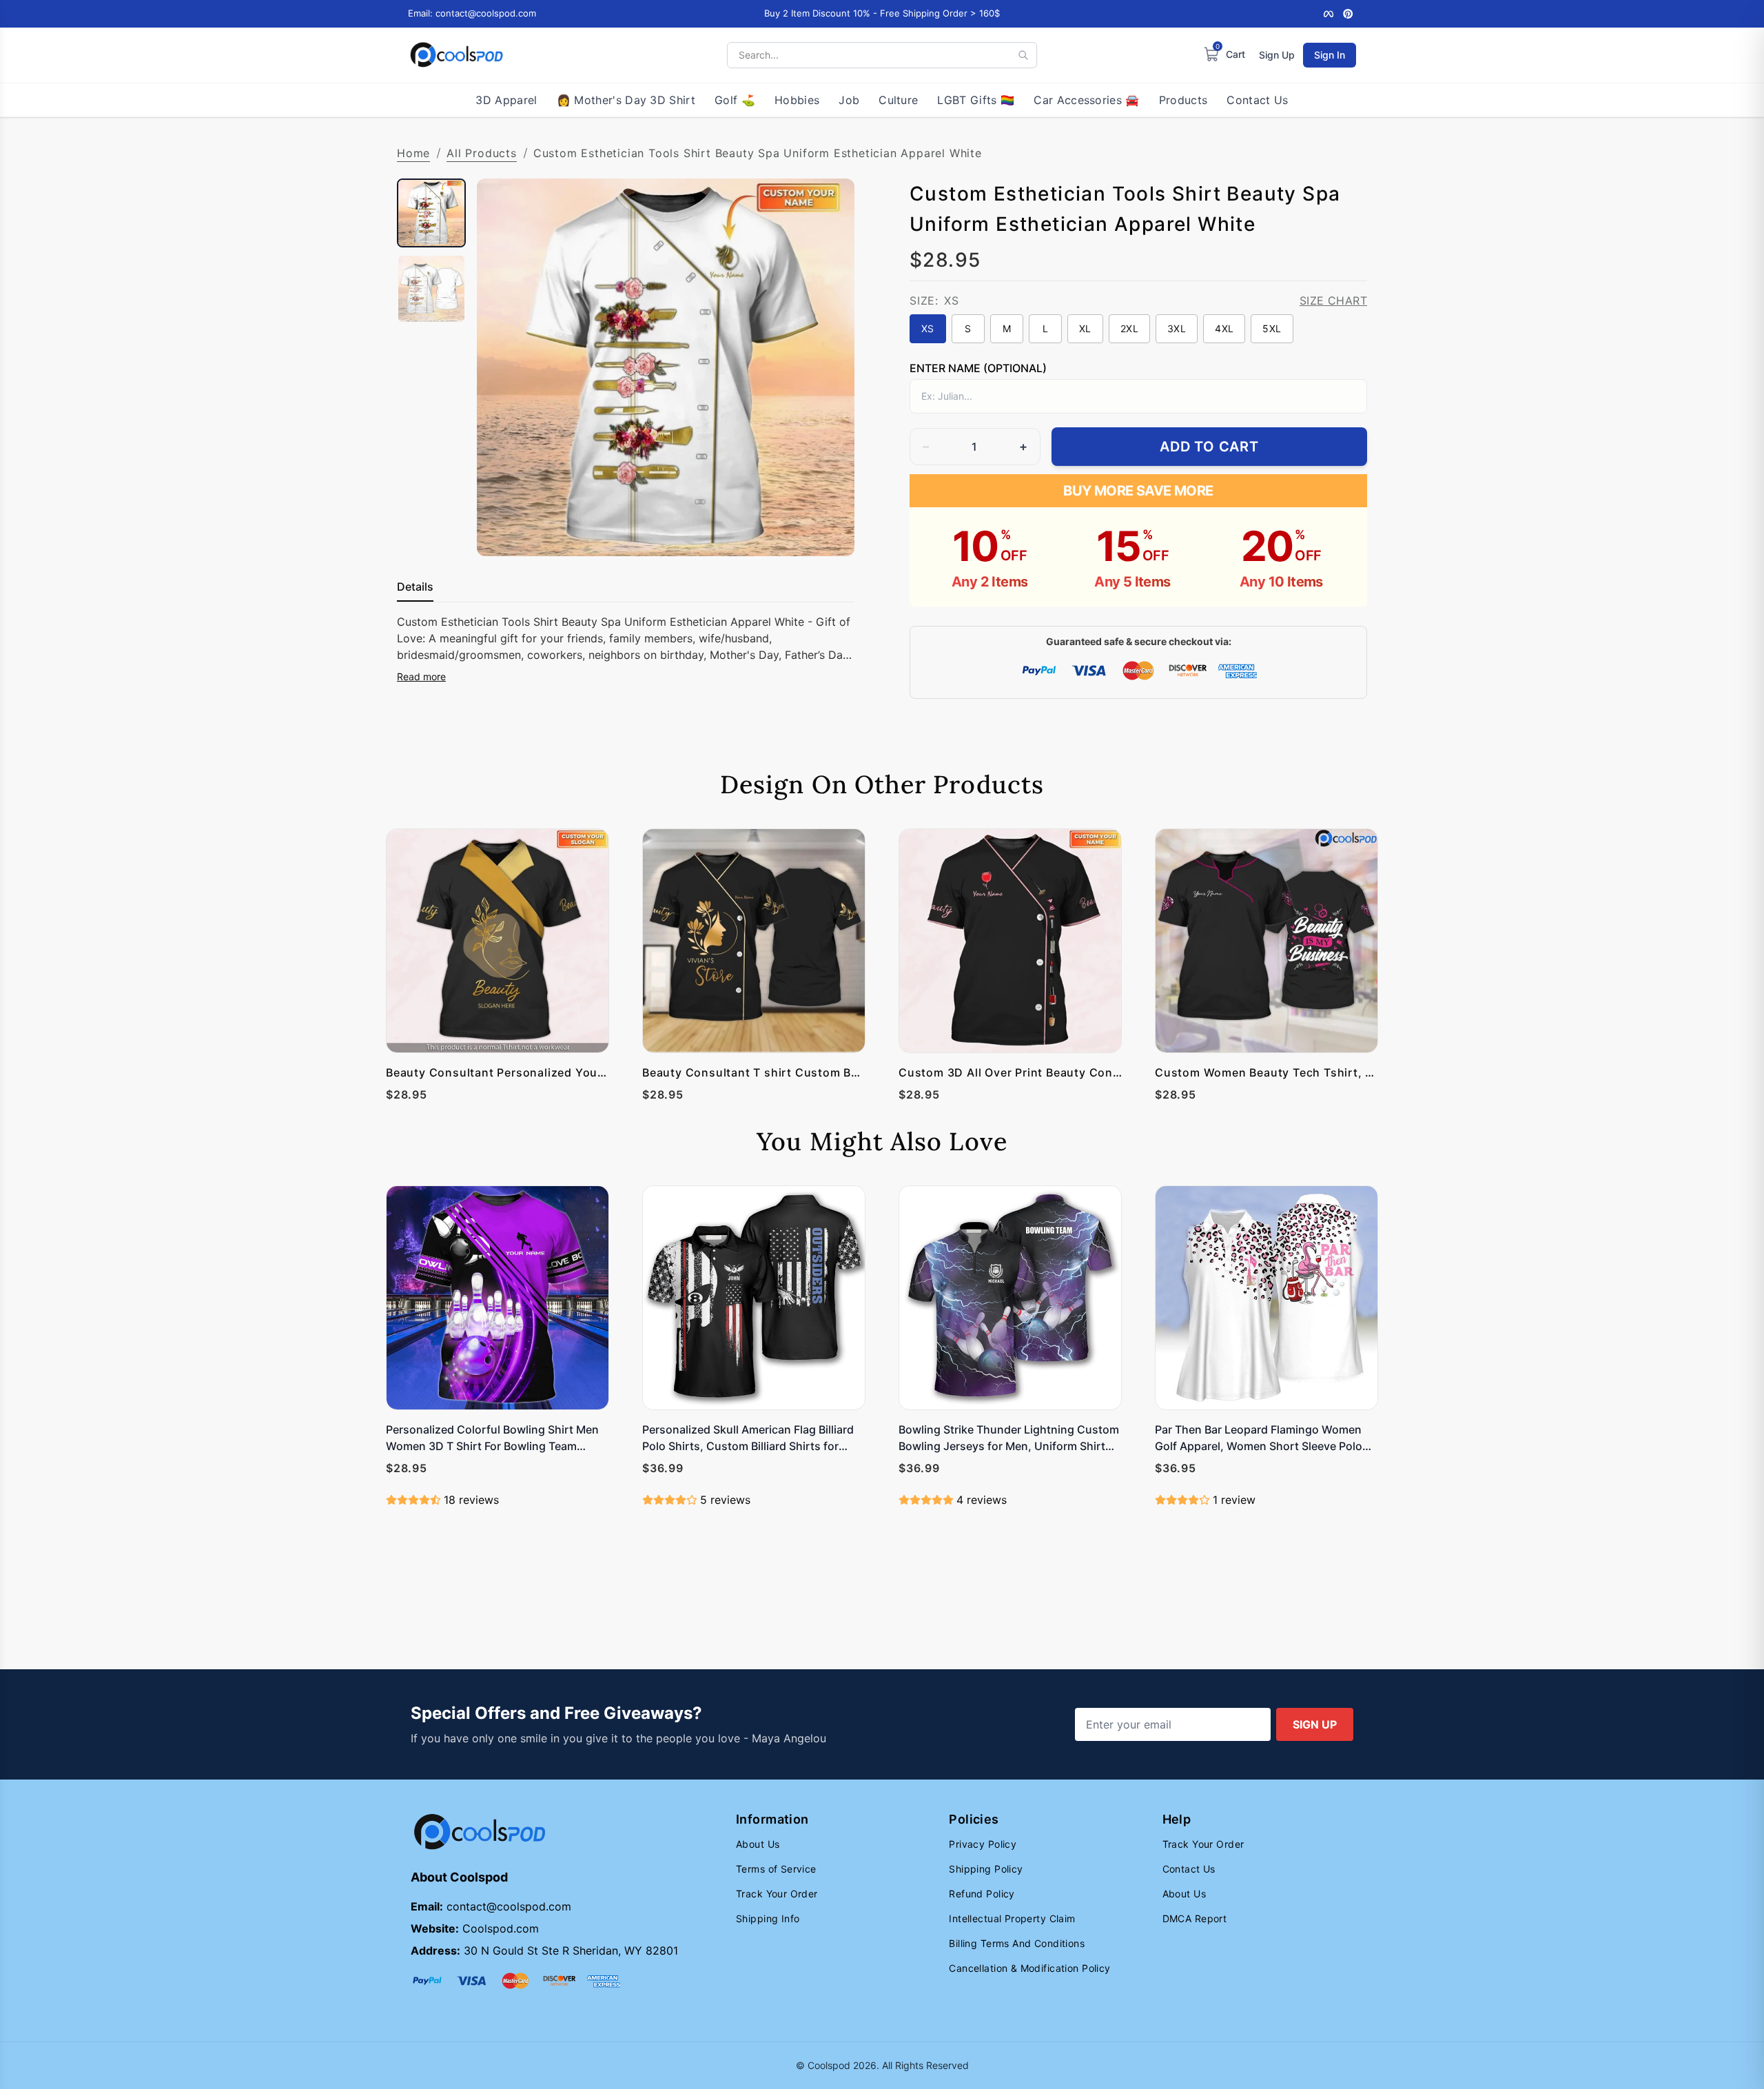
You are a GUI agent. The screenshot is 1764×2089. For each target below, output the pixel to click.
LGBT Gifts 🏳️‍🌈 (976, 100)
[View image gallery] (830, 531)
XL (1085, 328)
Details (415, 587)
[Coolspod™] (480, 1832)
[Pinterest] (1348, 14)
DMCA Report (1195, 1918)
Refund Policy (982, 1894)
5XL (1272, 328)
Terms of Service (776, 1869)
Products (1183, 100)
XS (928, 328)
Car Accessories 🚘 (1086, 100)
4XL (1224, 328)
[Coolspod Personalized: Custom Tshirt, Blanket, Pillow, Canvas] (457, 55)
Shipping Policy (986, 1869)
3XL (1177, 328)
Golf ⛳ (735, 100)
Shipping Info (768, 1918)
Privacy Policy (983, 1844)
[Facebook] (1329, 14)
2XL (1129, 328)
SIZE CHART (1333, 300)
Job (849, 100)
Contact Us (1257, 100)
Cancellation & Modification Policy (1029, 1968)
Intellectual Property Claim (1012, 1918)
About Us (758, 1844)
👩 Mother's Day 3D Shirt (626, 100)
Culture (898, 100)
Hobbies (797, 100)
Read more (421, 676)
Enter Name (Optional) (978, 368)
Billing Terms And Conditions (1017, 1943)
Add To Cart (1209, 447)
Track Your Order (777, 1894)
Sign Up (1277, 55)
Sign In (1330, 55)
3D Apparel (506, 100)
